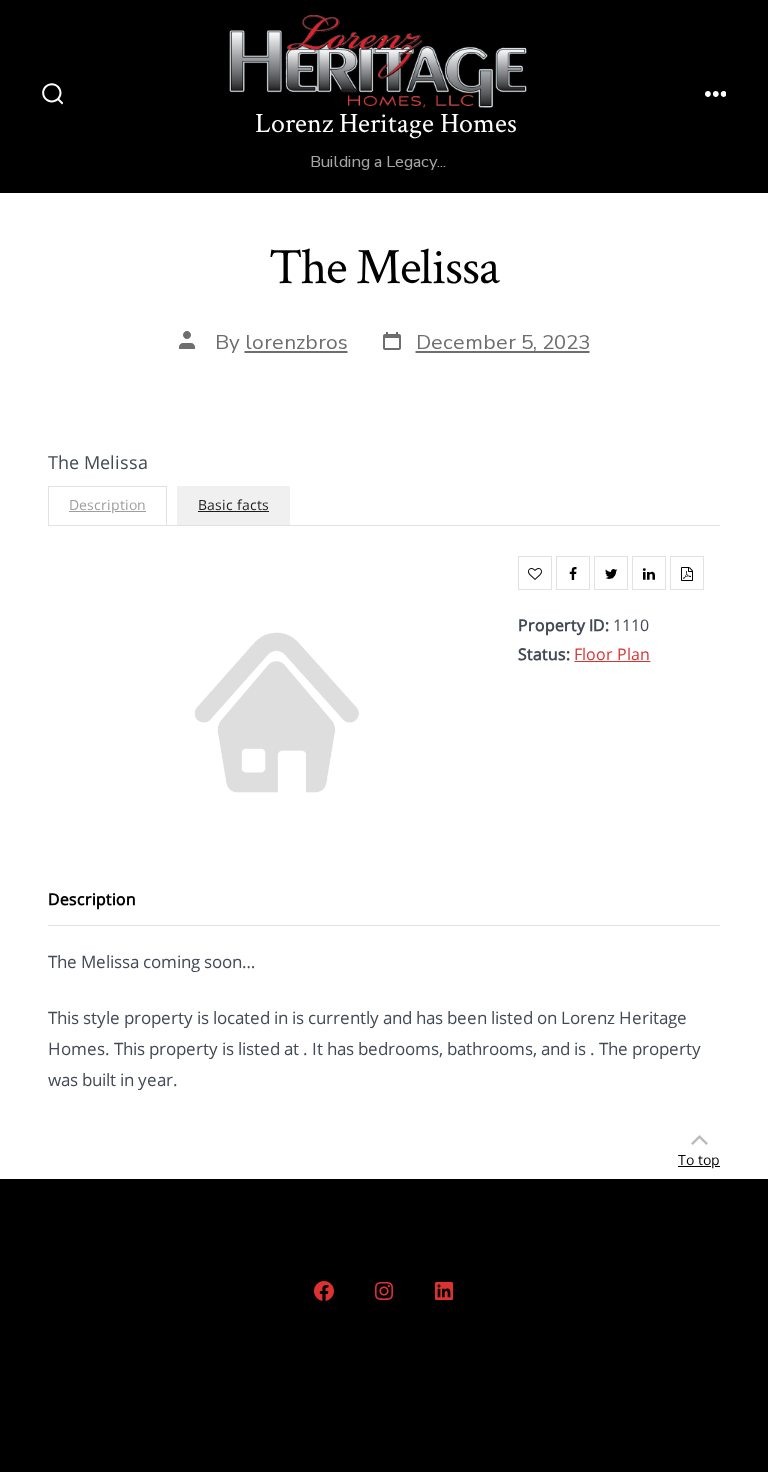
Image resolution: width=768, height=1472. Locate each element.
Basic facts (233, 504)
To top (699, 1159)
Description (107, 504)
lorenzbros (296, 342)
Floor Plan (612, 654)
